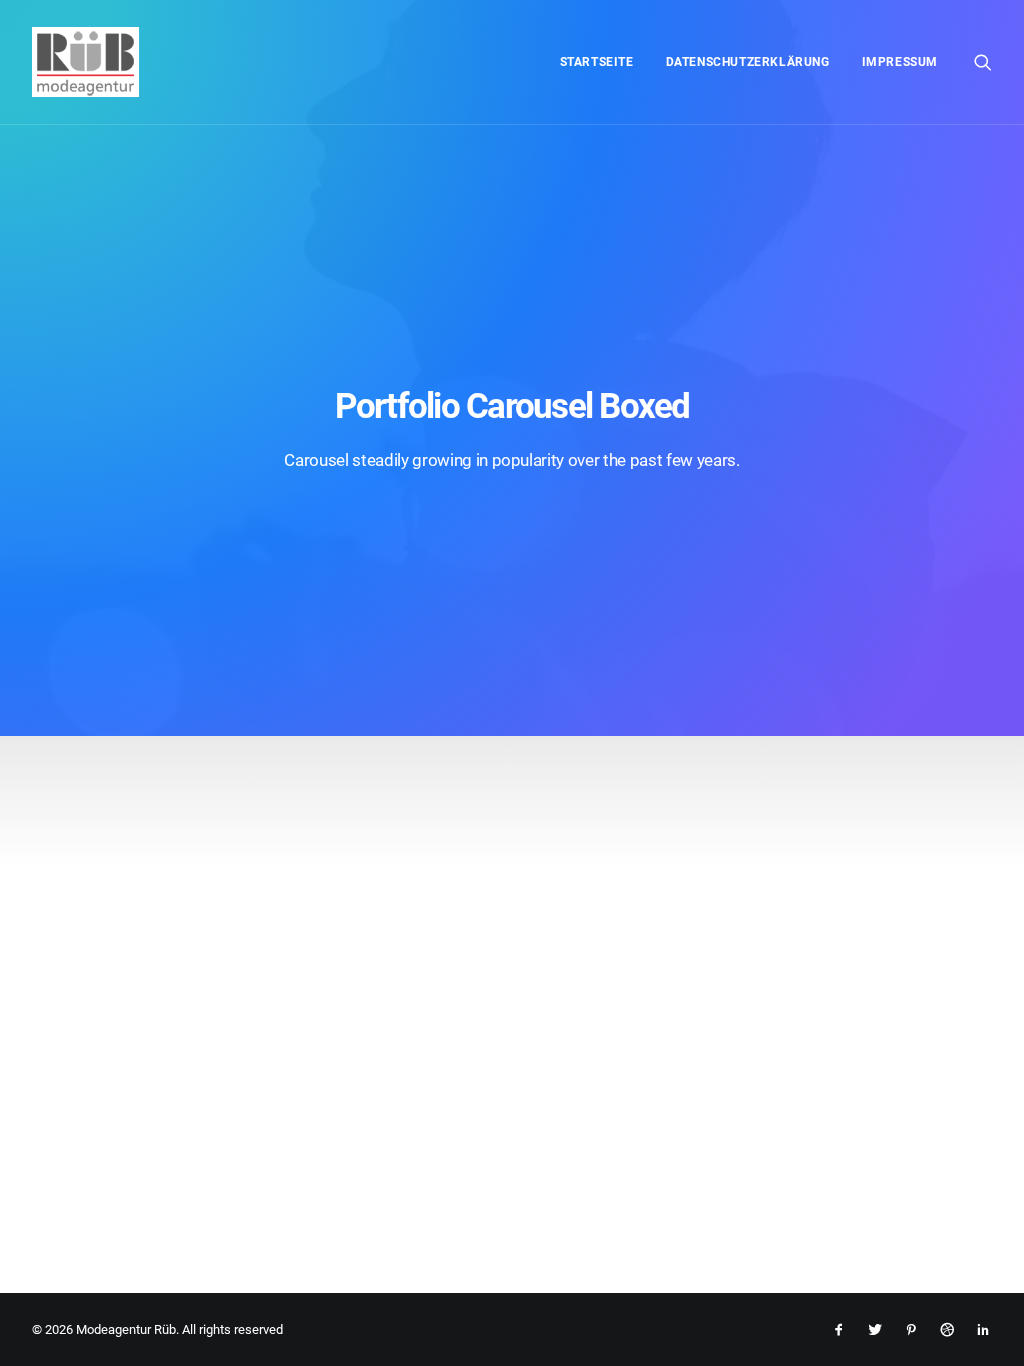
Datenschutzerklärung (748, 62)
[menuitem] (597, 62)
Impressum (900, 62)
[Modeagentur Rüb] (85, 62)
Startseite (597, 62)
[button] (983, 62)
